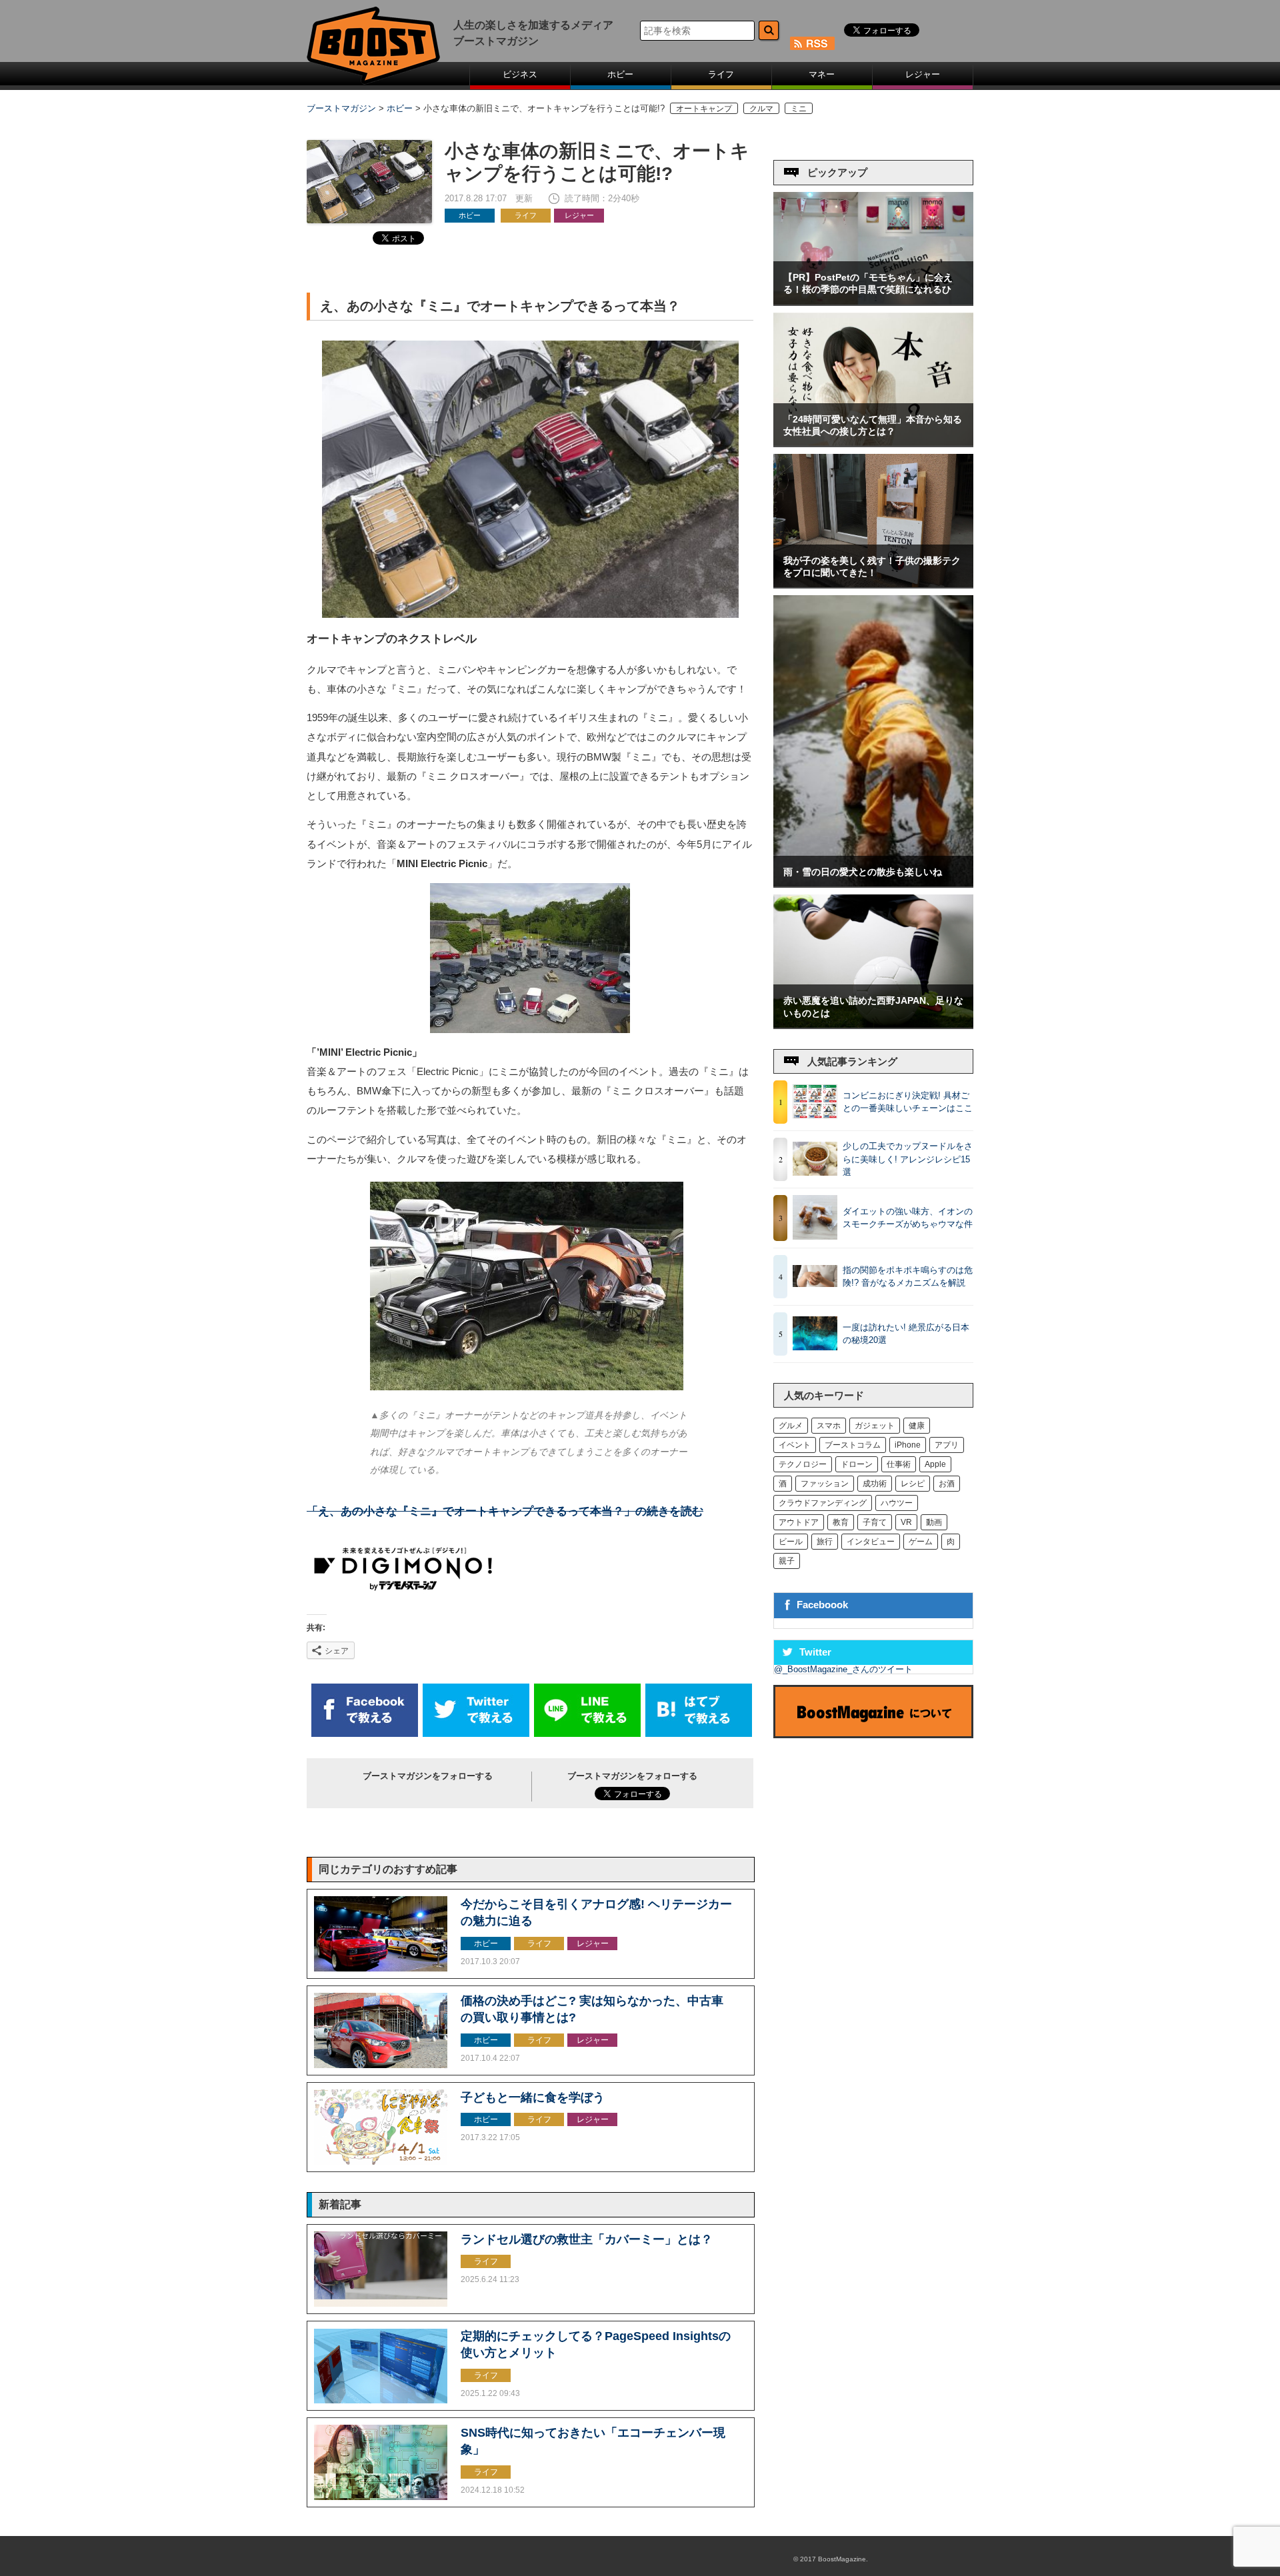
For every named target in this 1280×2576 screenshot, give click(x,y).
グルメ (791, 1426)
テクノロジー (803, 1464)
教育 (841, 1522)
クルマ (761, 108)
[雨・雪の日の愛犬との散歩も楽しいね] (873, 883)
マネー (822, 74)
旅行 (825, 1542)
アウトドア (799, 1522)
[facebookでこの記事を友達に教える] (365, 1734)
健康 (917, 1426)
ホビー (620, 74)
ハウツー (897, 1503)
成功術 (875, 1484)
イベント (795, 1445)
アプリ (947, 1445)
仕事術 (899, 1464)
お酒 (947, 1484)
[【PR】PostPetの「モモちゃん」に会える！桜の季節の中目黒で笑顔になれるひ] (873, 302)
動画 (934, 1522)
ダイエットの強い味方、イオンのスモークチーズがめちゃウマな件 (908, 1218)
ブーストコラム (853, 1445)
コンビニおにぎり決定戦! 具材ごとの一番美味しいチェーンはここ (908, 1102)
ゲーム (921, 1542)
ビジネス (520, 74)
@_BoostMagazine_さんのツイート (843, 1669)
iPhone (908, 1445)
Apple (935, 1464)
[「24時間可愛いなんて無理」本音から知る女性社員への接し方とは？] (873, 443)
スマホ (829, 1426)
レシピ (913, 1484)
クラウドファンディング (823, 1503)
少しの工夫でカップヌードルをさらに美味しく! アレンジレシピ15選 (908, 1159)
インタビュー (871, 1542)
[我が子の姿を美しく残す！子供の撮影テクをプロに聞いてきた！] (873, 584)
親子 (787, 1561)
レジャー (923, 74)
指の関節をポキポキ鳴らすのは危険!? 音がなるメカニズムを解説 (908, 1277)
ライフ (721, 74)
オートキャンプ (704, 108)
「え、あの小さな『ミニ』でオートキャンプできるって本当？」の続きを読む (505, 1511)
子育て (875, 1522)
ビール (791, 1542)
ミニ (799, 108)
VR (906, 1522)
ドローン (857, 1464)
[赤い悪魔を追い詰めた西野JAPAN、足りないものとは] (873, 1025)
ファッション (825, 1484)
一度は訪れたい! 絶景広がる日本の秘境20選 (906, 1334)
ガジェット (875, 1426)
